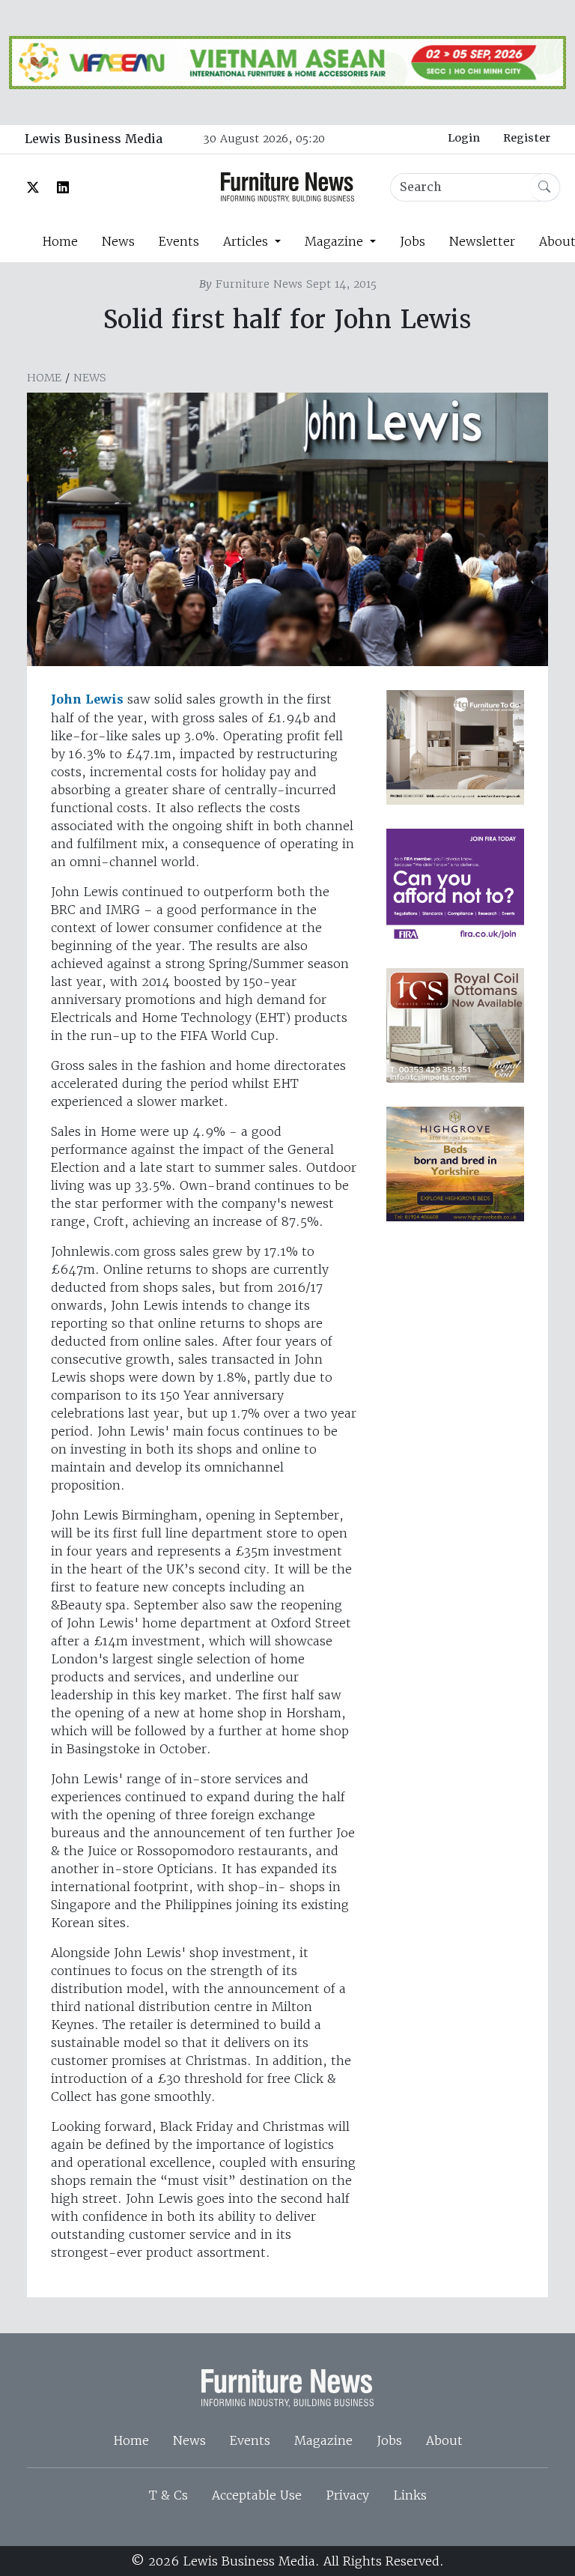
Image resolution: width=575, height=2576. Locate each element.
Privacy (347, 2495)
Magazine (323, 2440)
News (118, 241)
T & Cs (168, 2495)
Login (464, 138)
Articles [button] (247, 241)
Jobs (413, 241)
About (444, 2440)
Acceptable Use (257, 2495)
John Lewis (87, 699)
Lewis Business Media (94, 139)
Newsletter (482, 241)
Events (179, 241)
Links (410, 2495)
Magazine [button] (336, 241)
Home (60, 241)
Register (527, 138)
